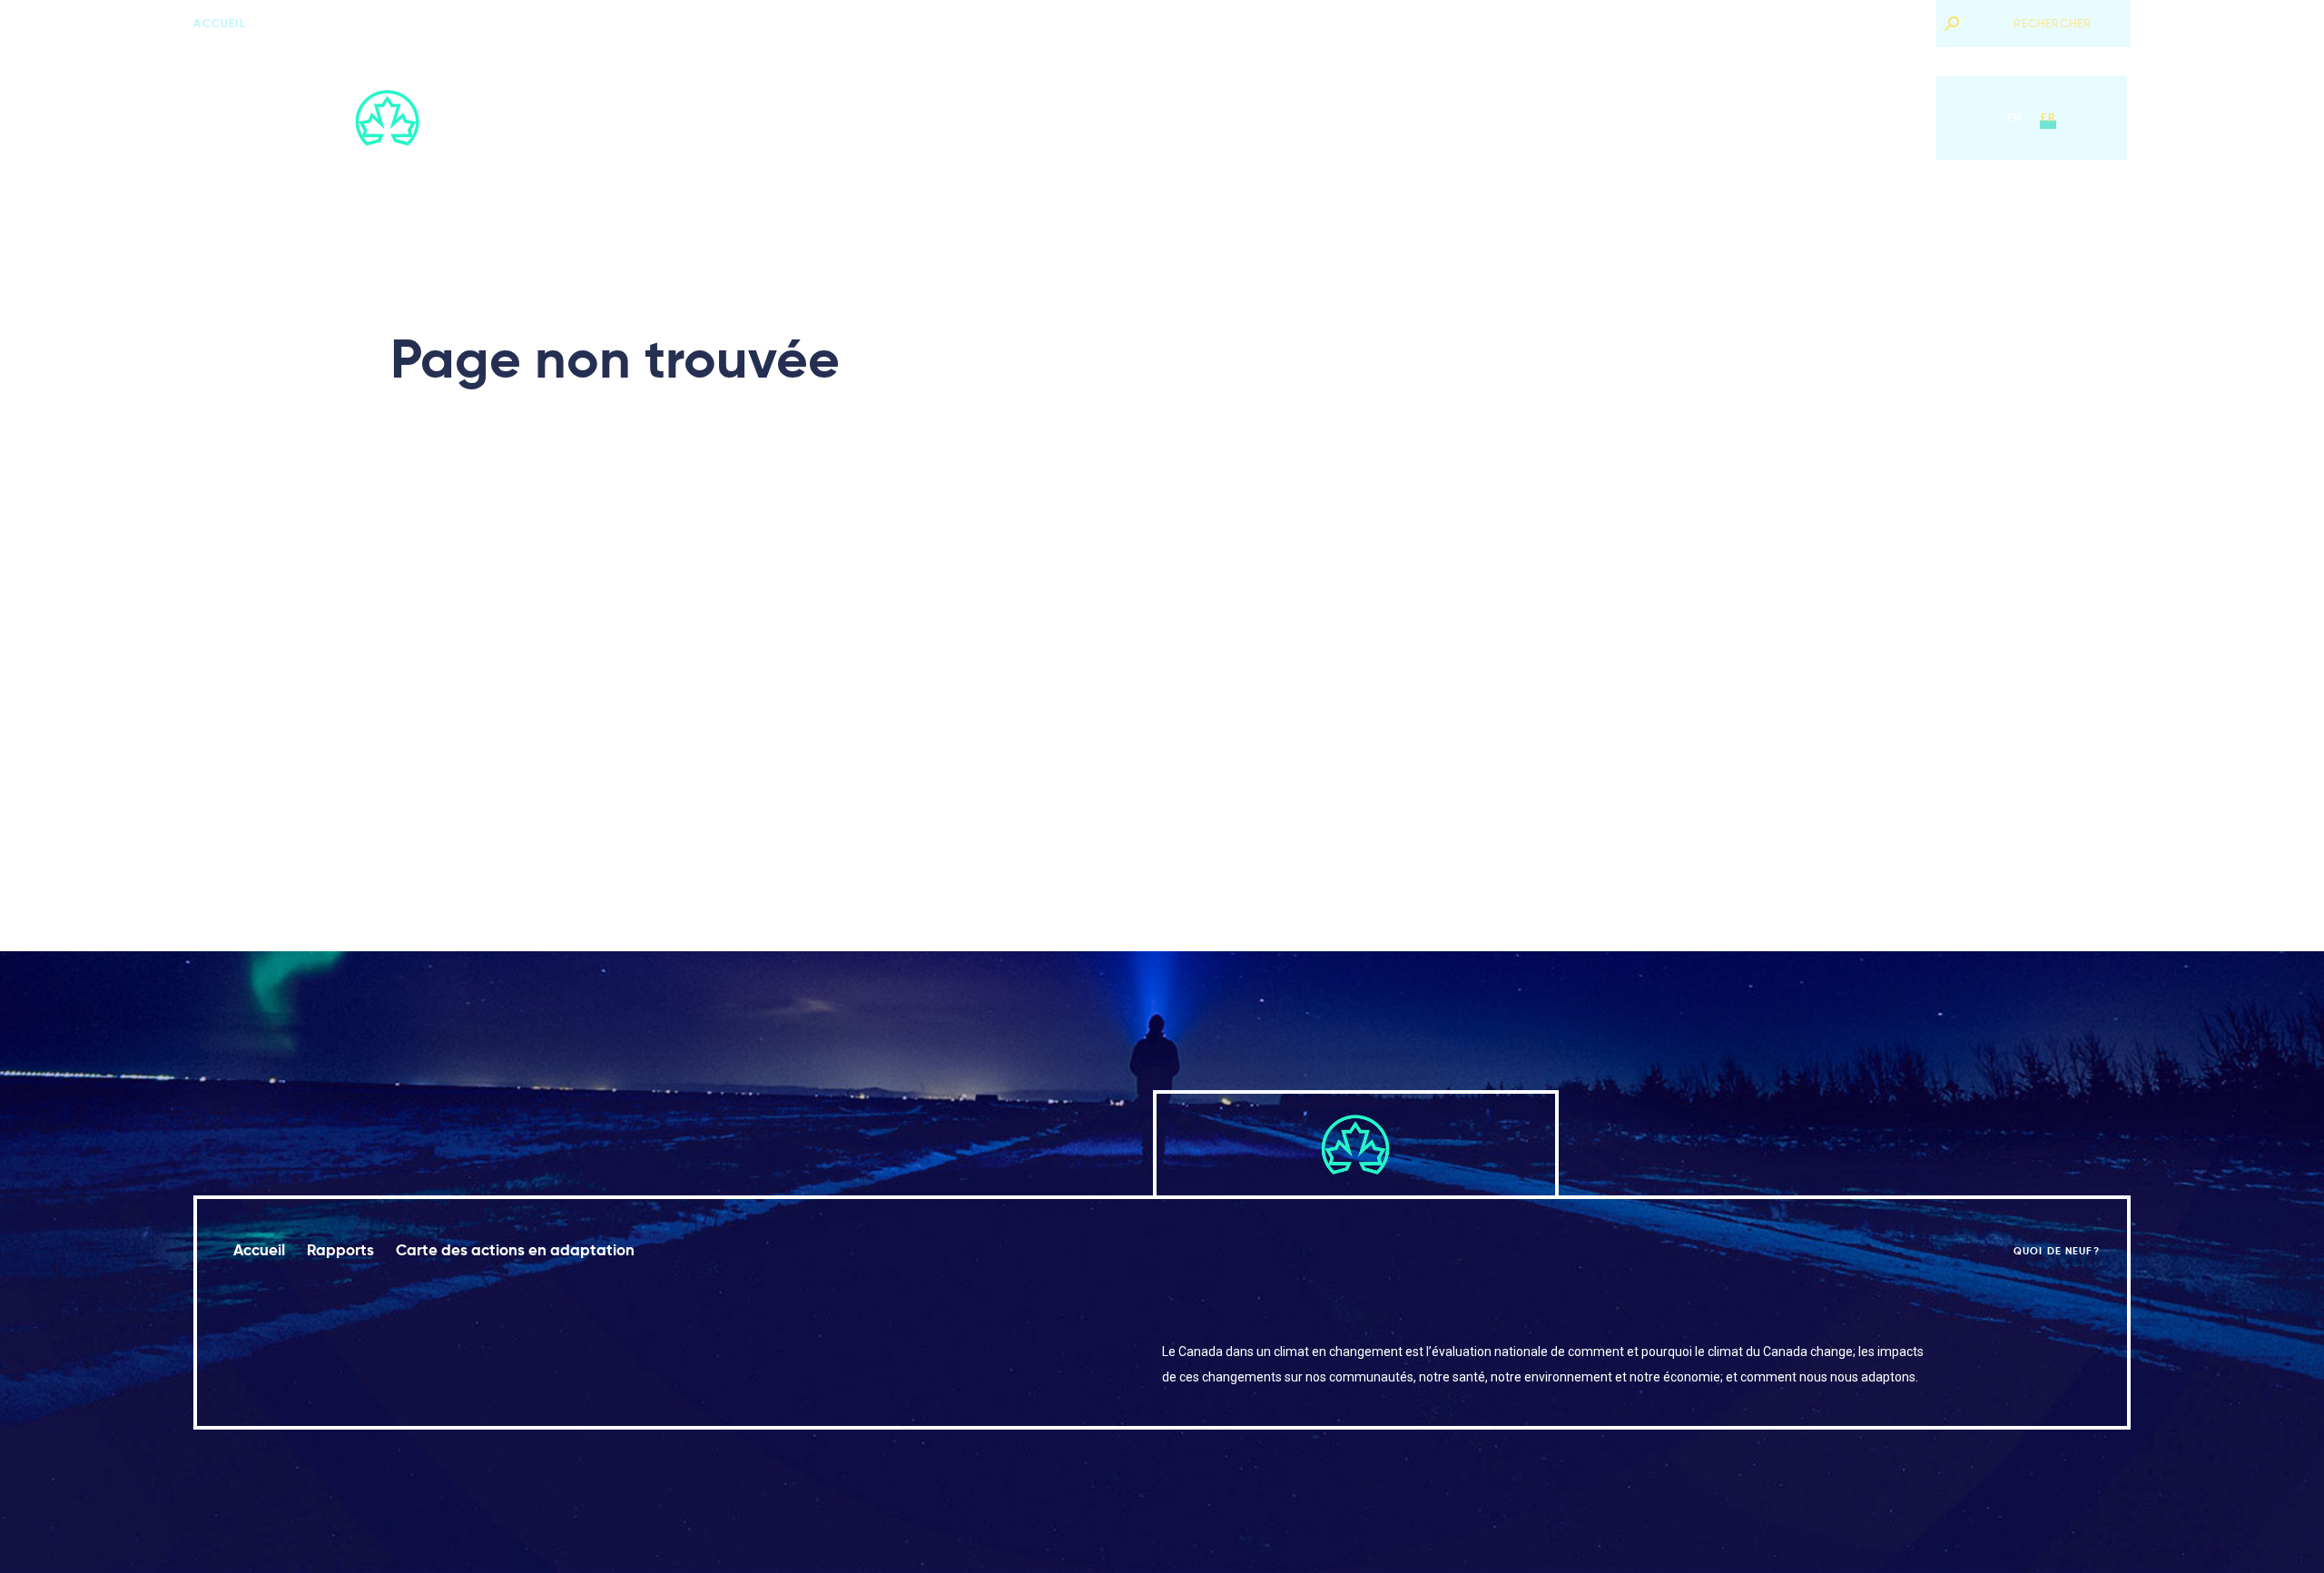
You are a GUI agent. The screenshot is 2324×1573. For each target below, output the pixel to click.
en (2014, 118)
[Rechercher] (1951, 24)
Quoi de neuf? (1878, 23)
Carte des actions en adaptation (1339, 118)
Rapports (1170, 118)
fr (2048, 118)
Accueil (219, 23)
